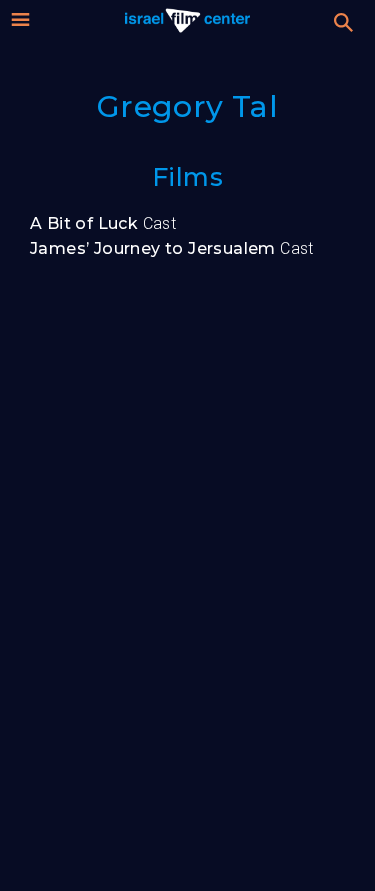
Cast (103, 223)
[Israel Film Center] (187, 20)
